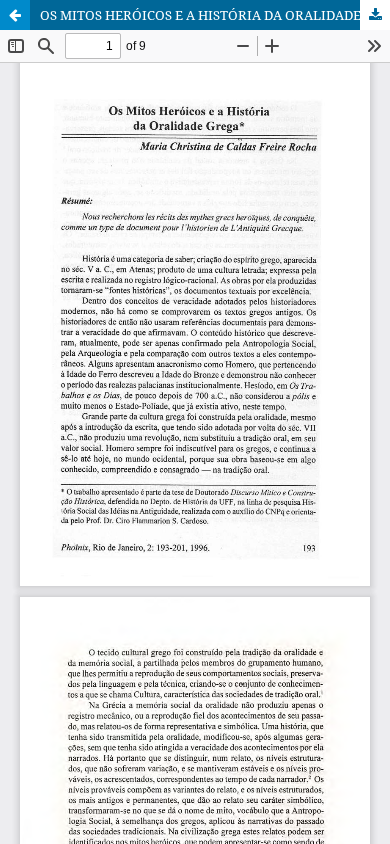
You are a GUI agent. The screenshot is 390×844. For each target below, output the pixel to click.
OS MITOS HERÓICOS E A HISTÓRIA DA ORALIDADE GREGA (215, 15)
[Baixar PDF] (375, 15)
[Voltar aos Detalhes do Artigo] (15, 15)
